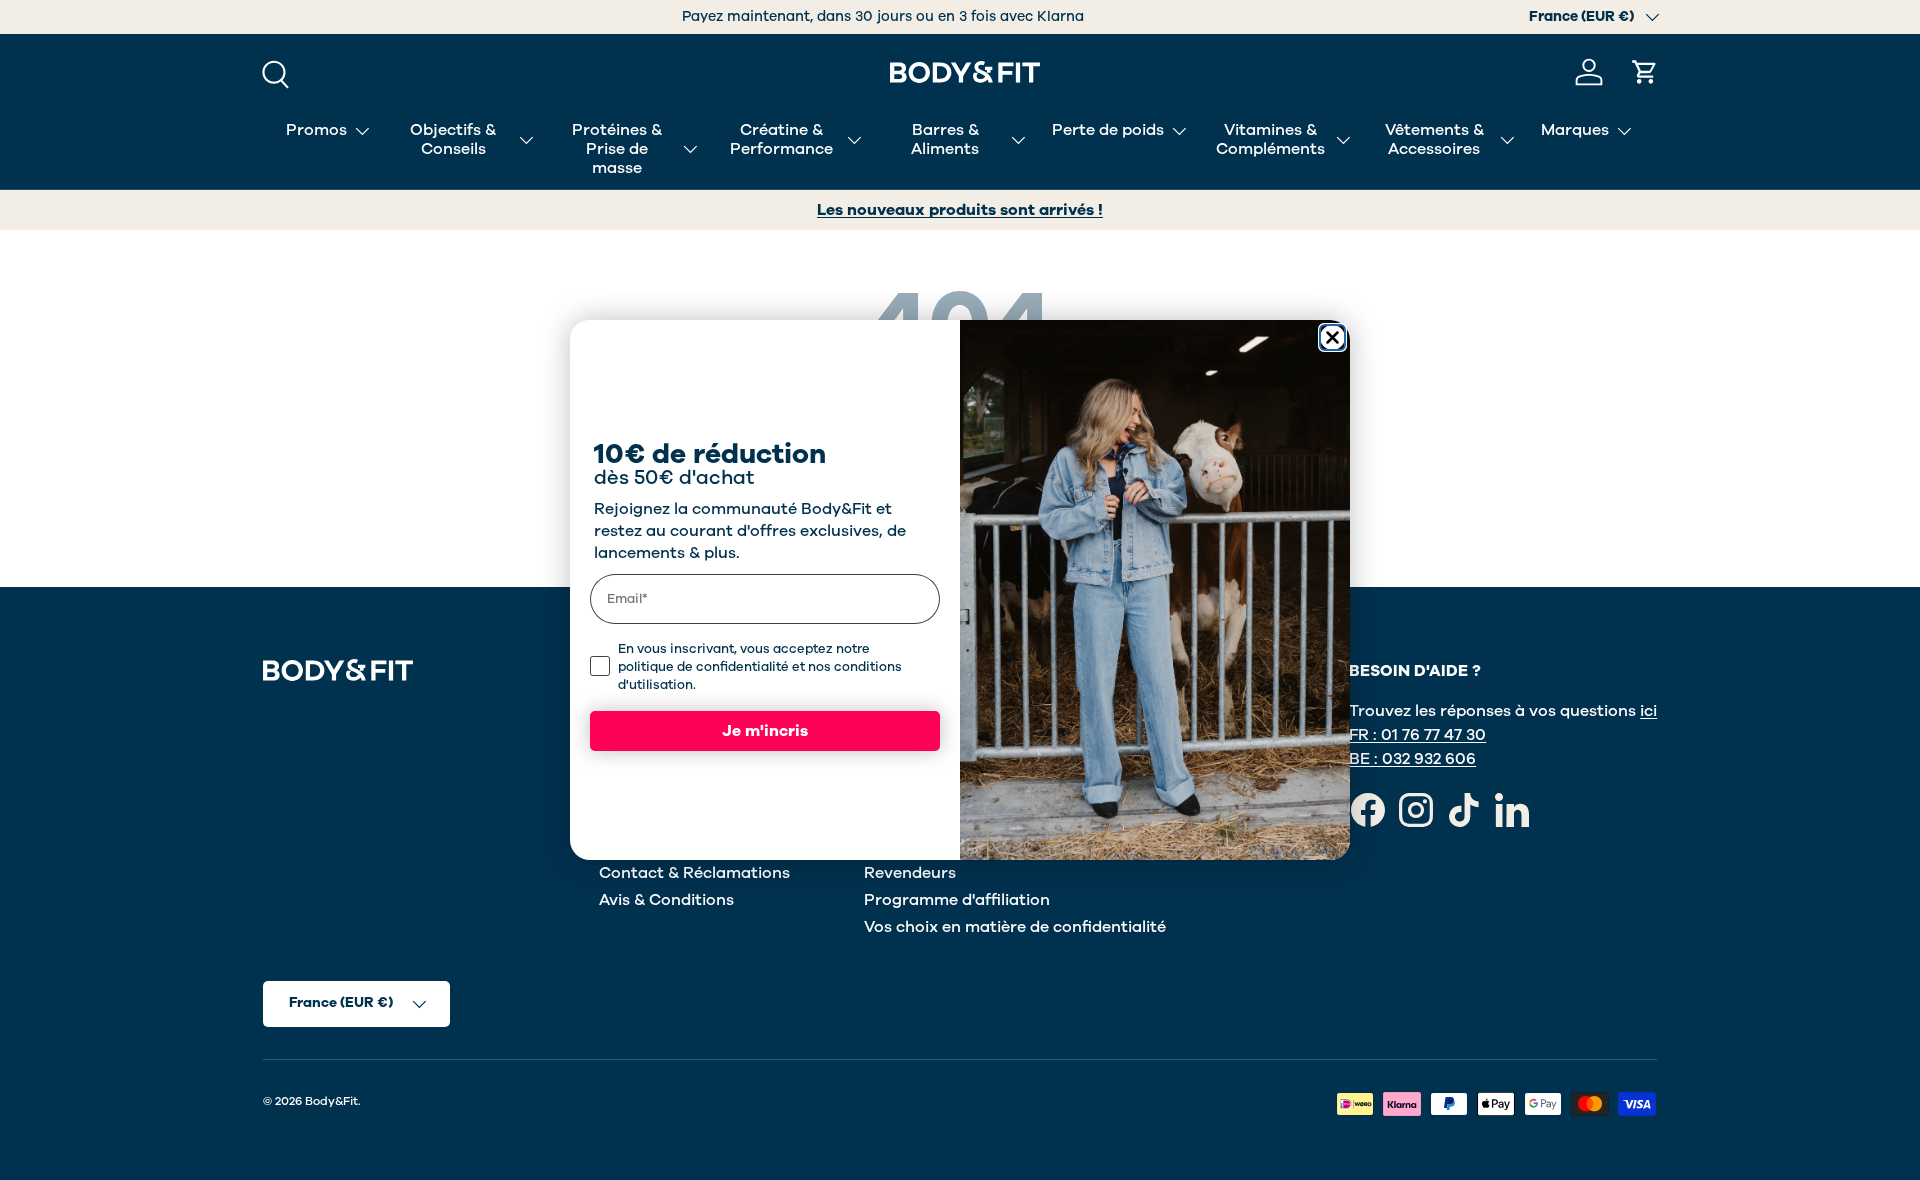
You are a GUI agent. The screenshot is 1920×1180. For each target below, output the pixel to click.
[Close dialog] (1332, 337)
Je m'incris (765, 731)
